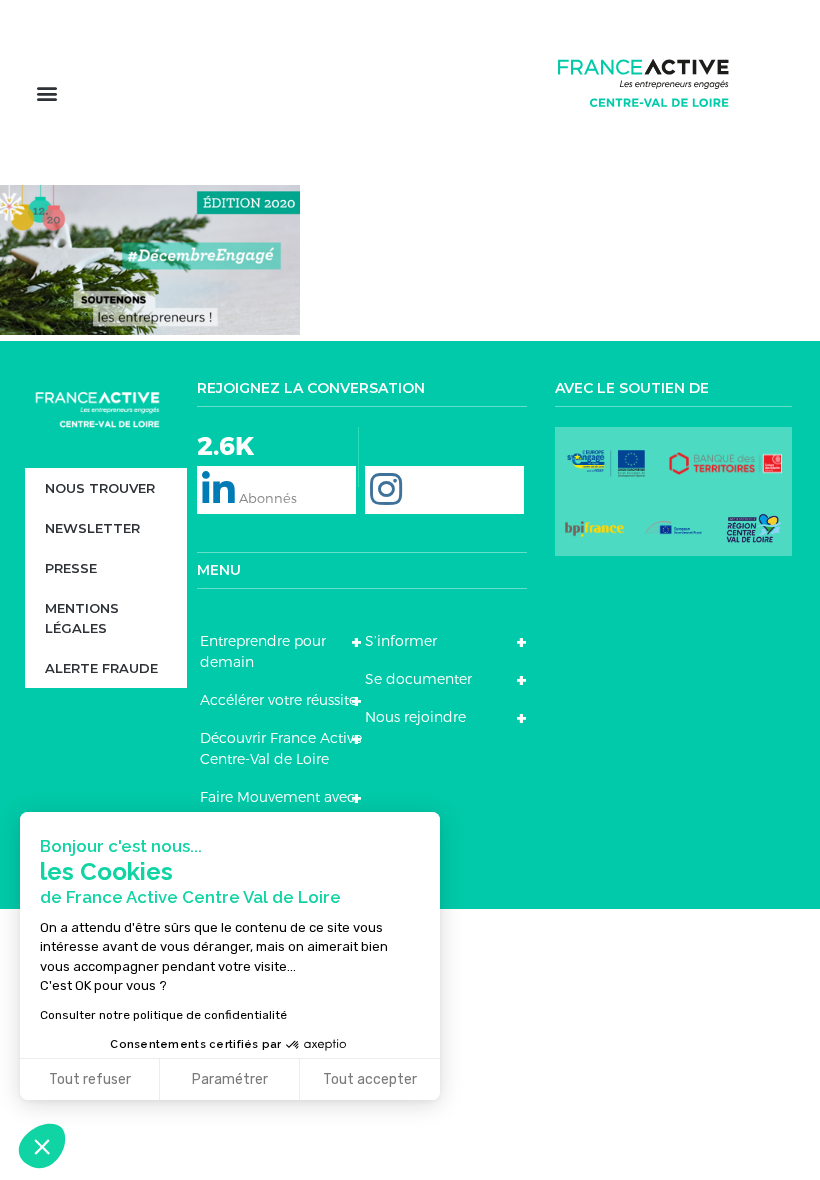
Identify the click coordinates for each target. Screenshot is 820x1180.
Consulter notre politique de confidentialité (163, 1015)
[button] (46, 92)
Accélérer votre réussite (278, 700)
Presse (71, 568)
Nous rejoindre (415, 717)
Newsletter (92, 528)
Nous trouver (100, 488)
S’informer (401, 641)
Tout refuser (90, 1079)
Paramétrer (230, 1079)
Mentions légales (82, 618)
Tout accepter (370, 1079)
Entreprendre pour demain (263, 651)
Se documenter (418, 679)
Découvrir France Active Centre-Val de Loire (281, 748)
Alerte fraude (101, 668)
